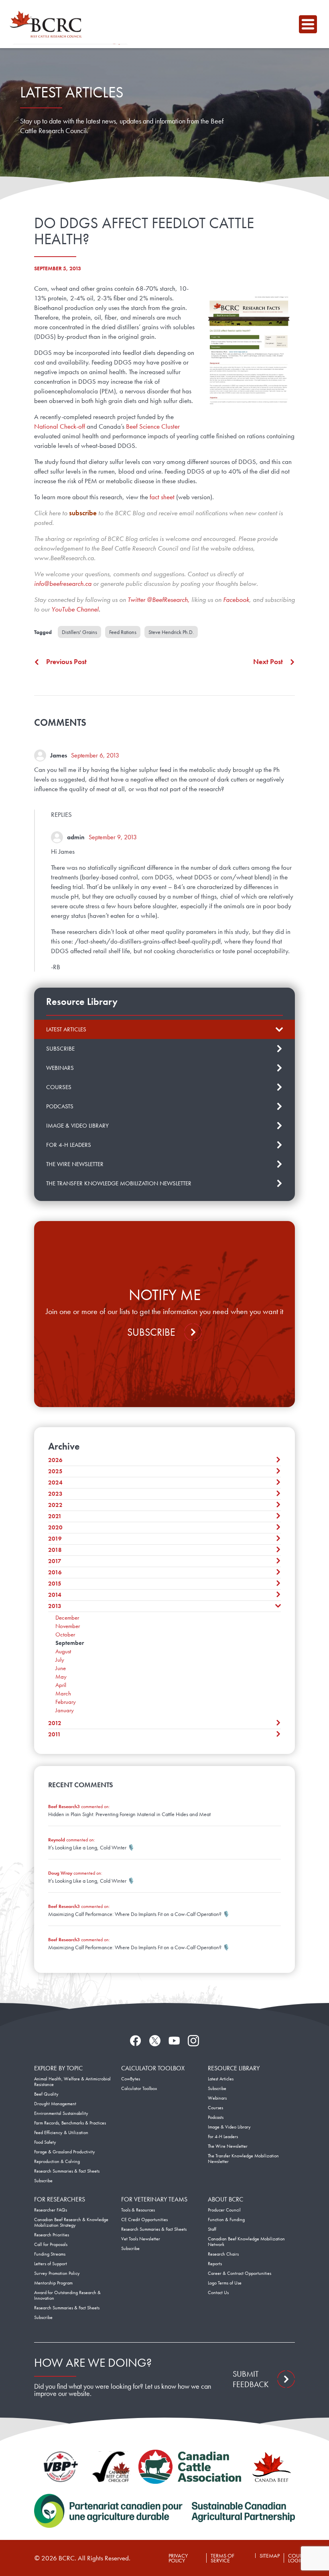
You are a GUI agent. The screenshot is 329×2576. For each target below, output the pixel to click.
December (67, 1618)
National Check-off (60, 426)
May (61, 1677)
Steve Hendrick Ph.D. (171, 632)
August (63, 1651)
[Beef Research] (48, 24)
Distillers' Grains (79, 632)
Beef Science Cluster (153, 426)
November (68, 1626)
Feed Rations (123, 632)
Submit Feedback (251, 2379)
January (65, 1710)
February (66, 1702)
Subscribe (151, 1332)
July (60, 1660)
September (70, 1643)
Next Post (268, 662)
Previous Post (66, 662)
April (61, 1685)
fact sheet (162, 497)
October (65, 1634)
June (61, 1668)
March (63, 1693)
